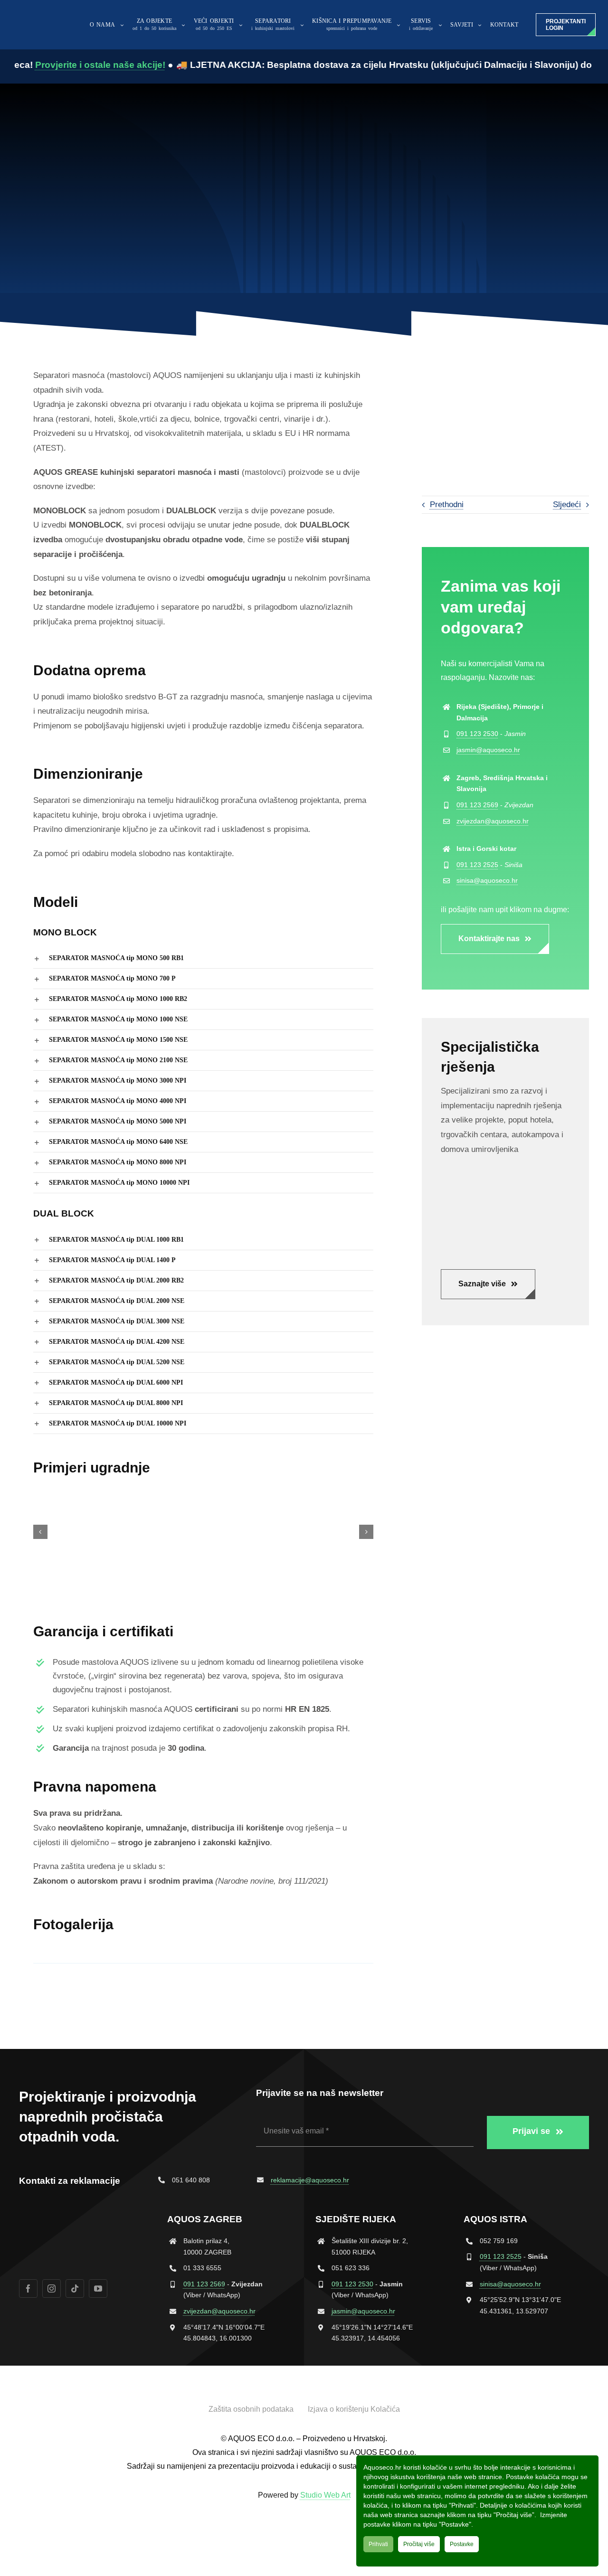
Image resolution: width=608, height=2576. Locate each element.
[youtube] (98, 2288)
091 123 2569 (477, 805)
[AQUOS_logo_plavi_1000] (31, 14)
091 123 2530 (477, 734)
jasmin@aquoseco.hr (488, 750)
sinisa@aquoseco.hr (487, 880)
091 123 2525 (477, 865)
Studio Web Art (325, 2495)
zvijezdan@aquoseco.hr (493, 821)
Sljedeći (567, 505)
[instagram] (52, 2288)
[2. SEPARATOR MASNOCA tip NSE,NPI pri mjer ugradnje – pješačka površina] (203, 1532)
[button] (203, 958)
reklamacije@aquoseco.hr (310, 2180)
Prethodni (447, 505)
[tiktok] (75, 2288)
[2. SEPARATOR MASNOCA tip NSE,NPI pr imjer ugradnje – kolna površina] (88, 1532)
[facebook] (28, 2288)
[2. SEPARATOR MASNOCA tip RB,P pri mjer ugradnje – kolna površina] (319, 1532)
